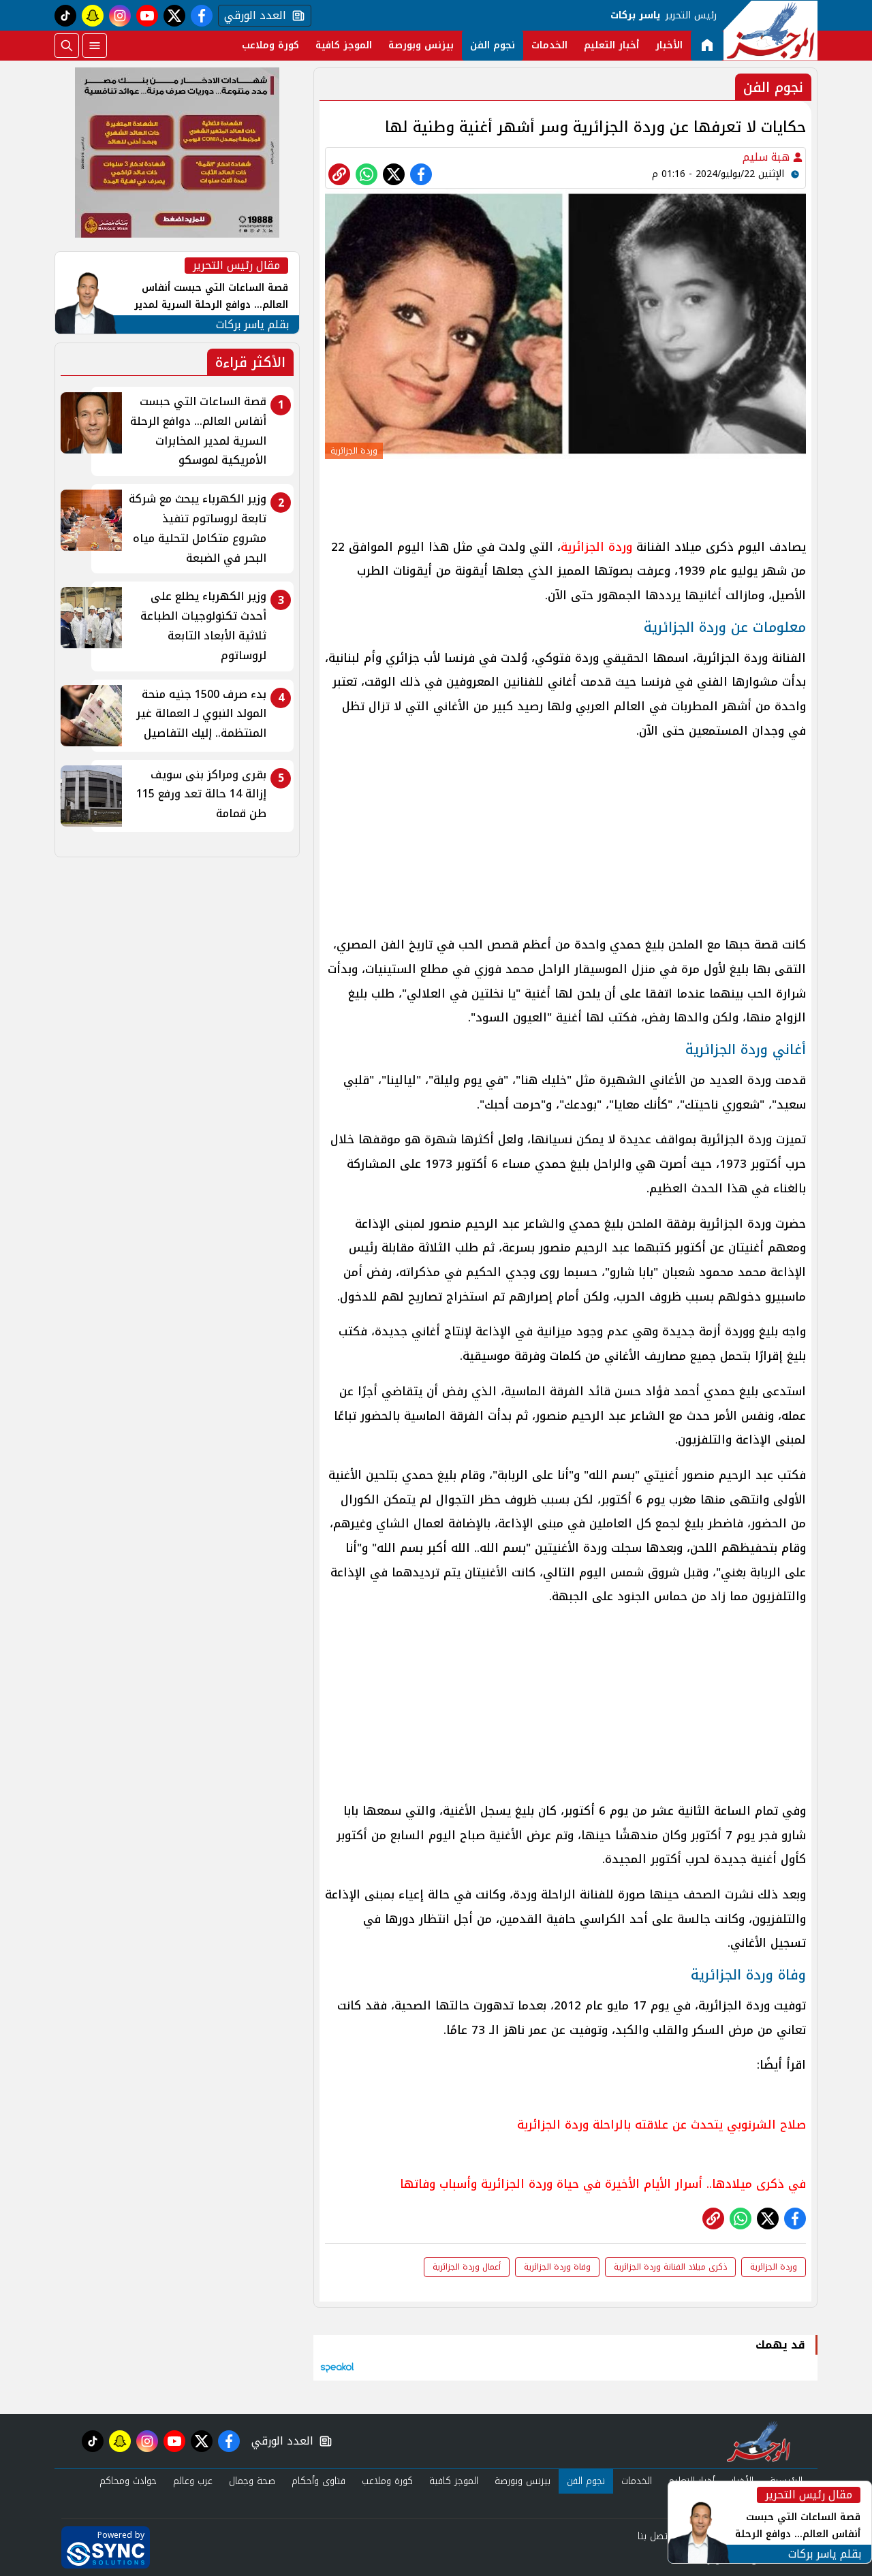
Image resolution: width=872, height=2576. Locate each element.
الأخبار (669, 45)
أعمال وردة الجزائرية (467, 2267)
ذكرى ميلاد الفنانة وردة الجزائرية (670, 2267)
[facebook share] (421, 174)
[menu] (95, 46)
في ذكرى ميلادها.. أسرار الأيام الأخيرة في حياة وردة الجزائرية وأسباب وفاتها (603, 2184)
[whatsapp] (339, 174)
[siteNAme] (770, 31)
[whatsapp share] (367, 174)
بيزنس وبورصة (421, 45)
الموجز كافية (344, 45)
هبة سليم (768, 157)
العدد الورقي (252, 16)
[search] (67, 46)
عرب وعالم (193, 2481)
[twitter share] (394, 174)
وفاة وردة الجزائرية (557, 2267)
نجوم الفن (493, 45)
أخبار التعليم (611, 45)
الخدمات (549, 45)
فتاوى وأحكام (318, 2481)
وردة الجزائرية (596, 547)
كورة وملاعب (270, 45)
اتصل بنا (654, 2536)
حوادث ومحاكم (128, 2481)
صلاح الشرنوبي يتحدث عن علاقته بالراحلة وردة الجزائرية (661, 2125)
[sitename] (759, 2441)
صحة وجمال (252, 2481)
